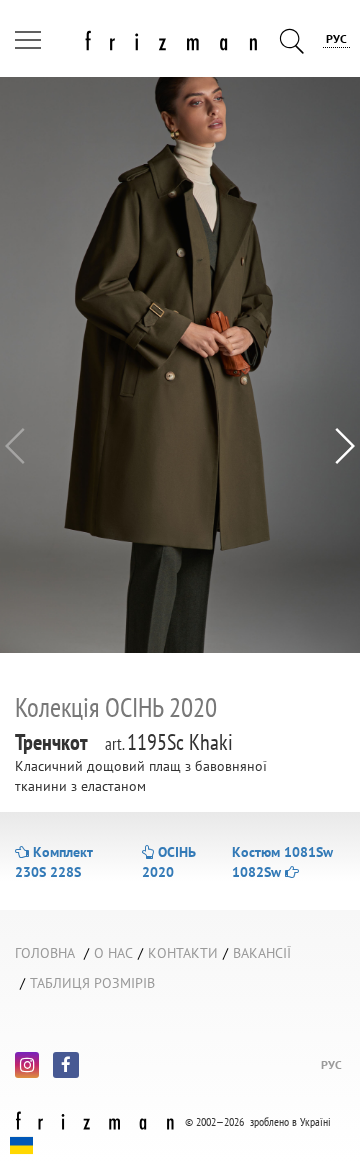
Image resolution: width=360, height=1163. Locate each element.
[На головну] (136, 37)
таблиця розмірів (92, 983)
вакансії (262, 953)
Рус (336, 38)
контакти (183, 953)
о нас (113, 953)
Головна (45, 953)
